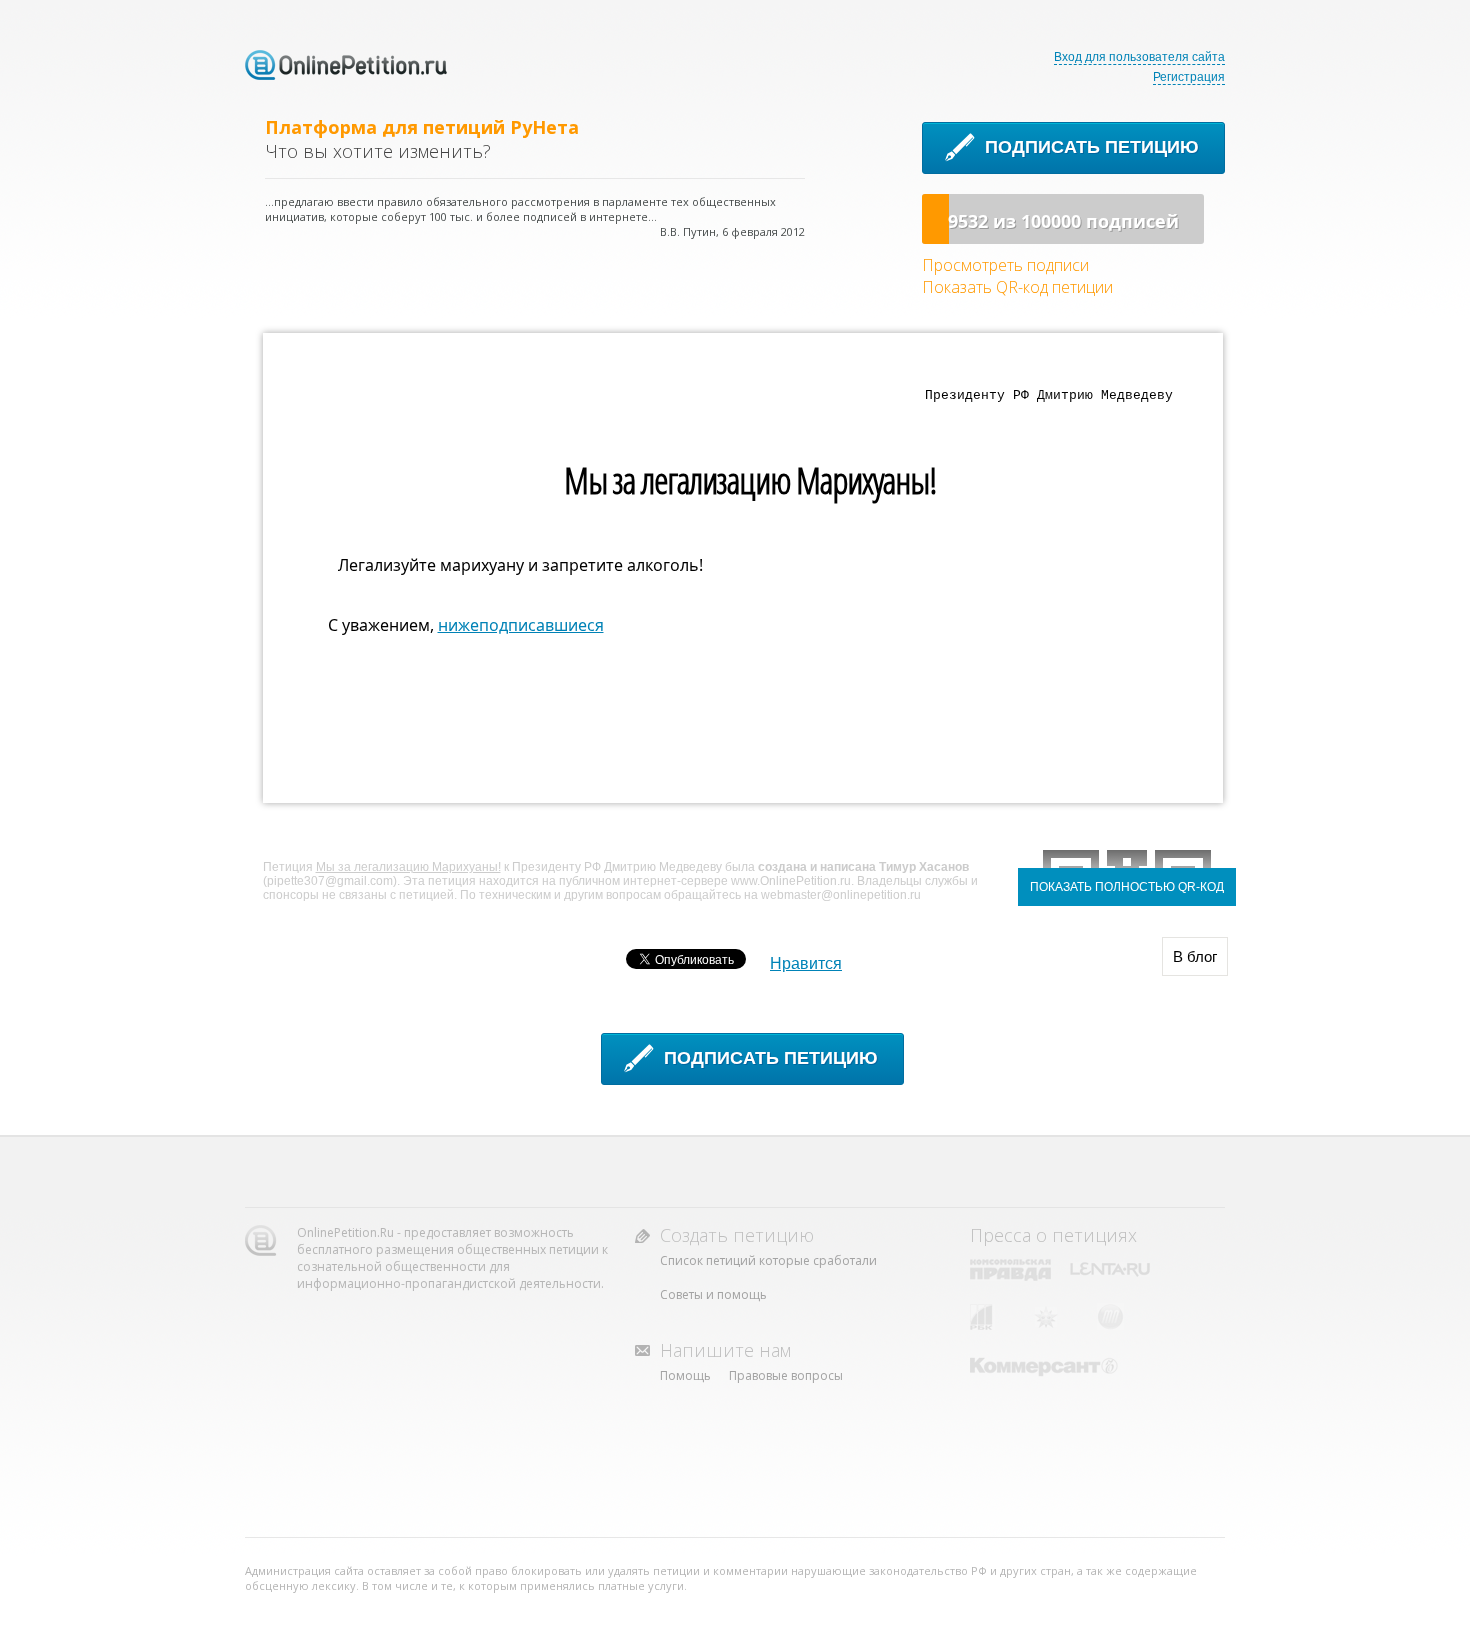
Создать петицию (737, 1235)
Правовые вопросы (786, 1375)
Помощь (685, 1375)
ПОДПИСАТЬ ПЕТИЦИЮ (1092, 147)
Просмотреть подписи (1005, 265)
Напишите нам (725, 1350)
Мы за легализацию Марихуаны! (408, 867)
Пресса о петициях (1053, 1235)
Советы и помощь (713, 1294)
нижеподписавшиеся (521, 625)
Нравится (806, 963)
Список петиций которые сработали (768, 1260)
